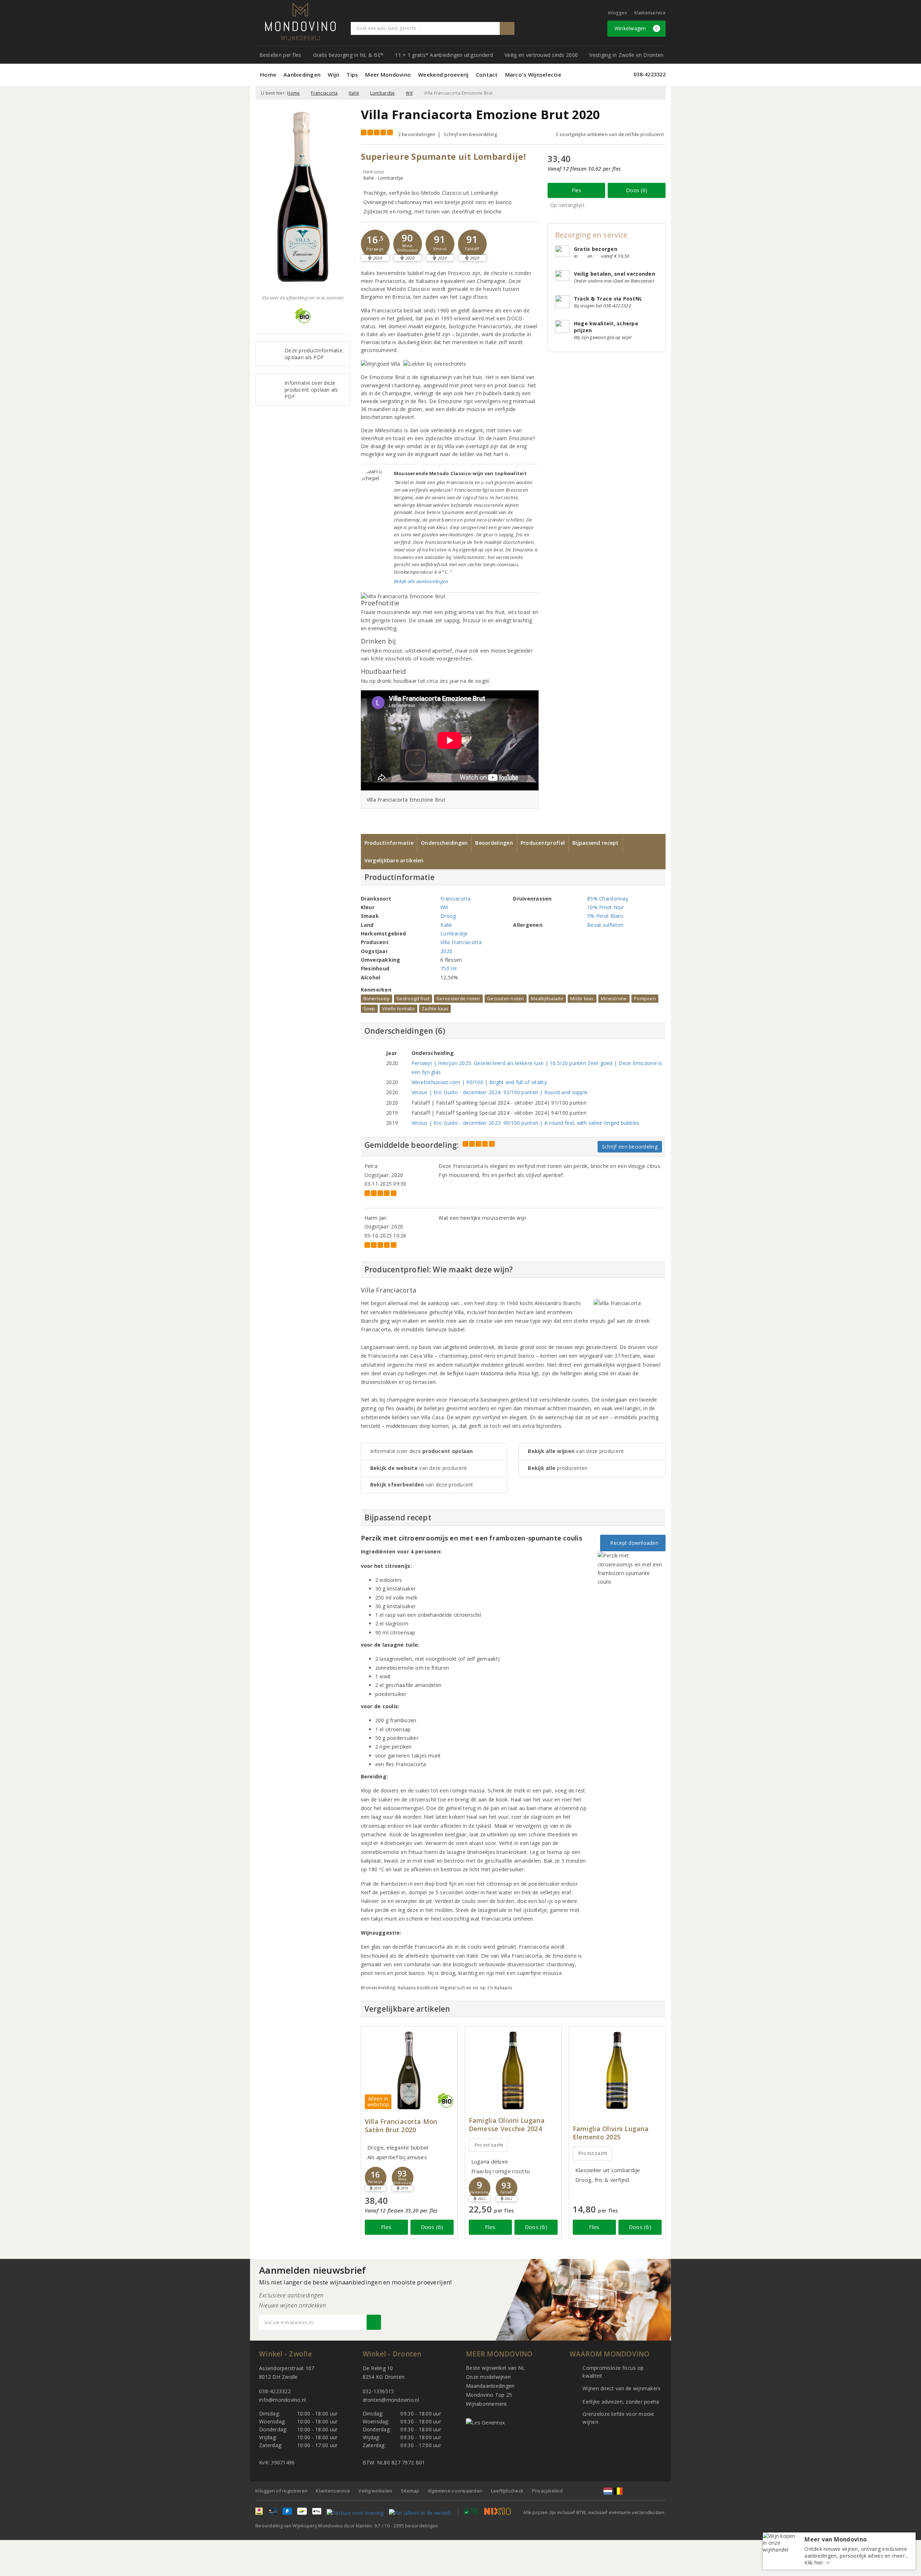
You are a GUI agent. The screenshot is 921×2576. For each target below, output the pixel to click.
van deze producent (419, 1468)
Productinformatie (389, 843)
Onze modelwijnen (488, 2377)
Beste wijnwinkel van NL (495, 2368)
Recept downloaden (633, 1543)
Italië (354, 93)
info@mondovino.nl (283, 2400)
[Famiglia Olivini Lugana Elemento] (617, 2070)
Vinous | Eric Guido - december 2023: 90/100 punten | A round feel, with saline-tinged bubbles (526, 1123)
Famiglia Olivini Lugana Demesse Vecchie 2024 (507, 2125)
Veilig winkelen (375, 2491)
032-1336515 (378, 2391)
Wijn (334, 75)
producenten (558, 1468)
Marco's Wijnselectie (533, 75)
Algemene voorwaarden (455, 2491)
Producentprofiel (543, 843)
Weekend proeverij (443, 75)
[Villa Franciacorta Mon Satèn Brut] (409, 2070)
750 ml (449, 968)
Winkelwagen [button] (636, 28)
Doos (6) (637, 190)
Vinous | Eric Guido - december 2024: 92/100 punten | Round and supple (500, 1092)
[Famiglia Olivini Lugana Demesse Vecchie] (513, 2070)
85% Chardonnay (608, 899)
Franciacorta (324, 93)
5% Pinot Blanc (605, 916)
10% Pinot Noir (605, 907)
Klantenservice (650, 13)
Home (268, 75)
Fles (577, 190)
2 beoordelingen (417, 134)
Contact (487, 75)
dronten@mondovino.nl (391, 2400)
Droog (448, 916)
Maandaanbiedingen (490, 2386)
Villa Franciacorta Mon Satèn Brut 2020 (401, 2126)
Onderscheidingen (444, 843)
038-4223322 (650, 74)
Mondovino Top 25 (489, 2395)
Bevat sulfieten (605, 925)
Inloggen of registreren (282, 2491)
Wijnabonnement (487, 2404)
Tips (352, 75)
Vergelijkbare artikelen (394, 860)
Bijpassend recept (596, 843)
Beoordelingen (494, 843)
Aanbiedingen (302, 75)
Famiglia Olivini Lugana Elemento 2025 (611, 2133)
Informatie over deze (422, 1451)
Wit (409, 93)
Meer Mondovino (388, 75)
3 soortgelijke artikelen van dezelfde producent (610, 134)
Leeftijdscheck (507, 2491)
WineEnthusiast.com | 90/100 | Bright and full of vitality (479, 1082)
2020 (446, 951)
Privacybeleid (547, 2491)
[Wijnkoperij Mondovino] (300, 21)
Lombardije (383, 93)
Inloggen (618, 13)
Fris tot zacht (489, 2145)
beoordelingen (416, 2526)
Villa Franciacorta (461, 942)
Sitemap (410, 2491)
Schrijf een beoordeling (470, 134)
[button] (375, 244)
